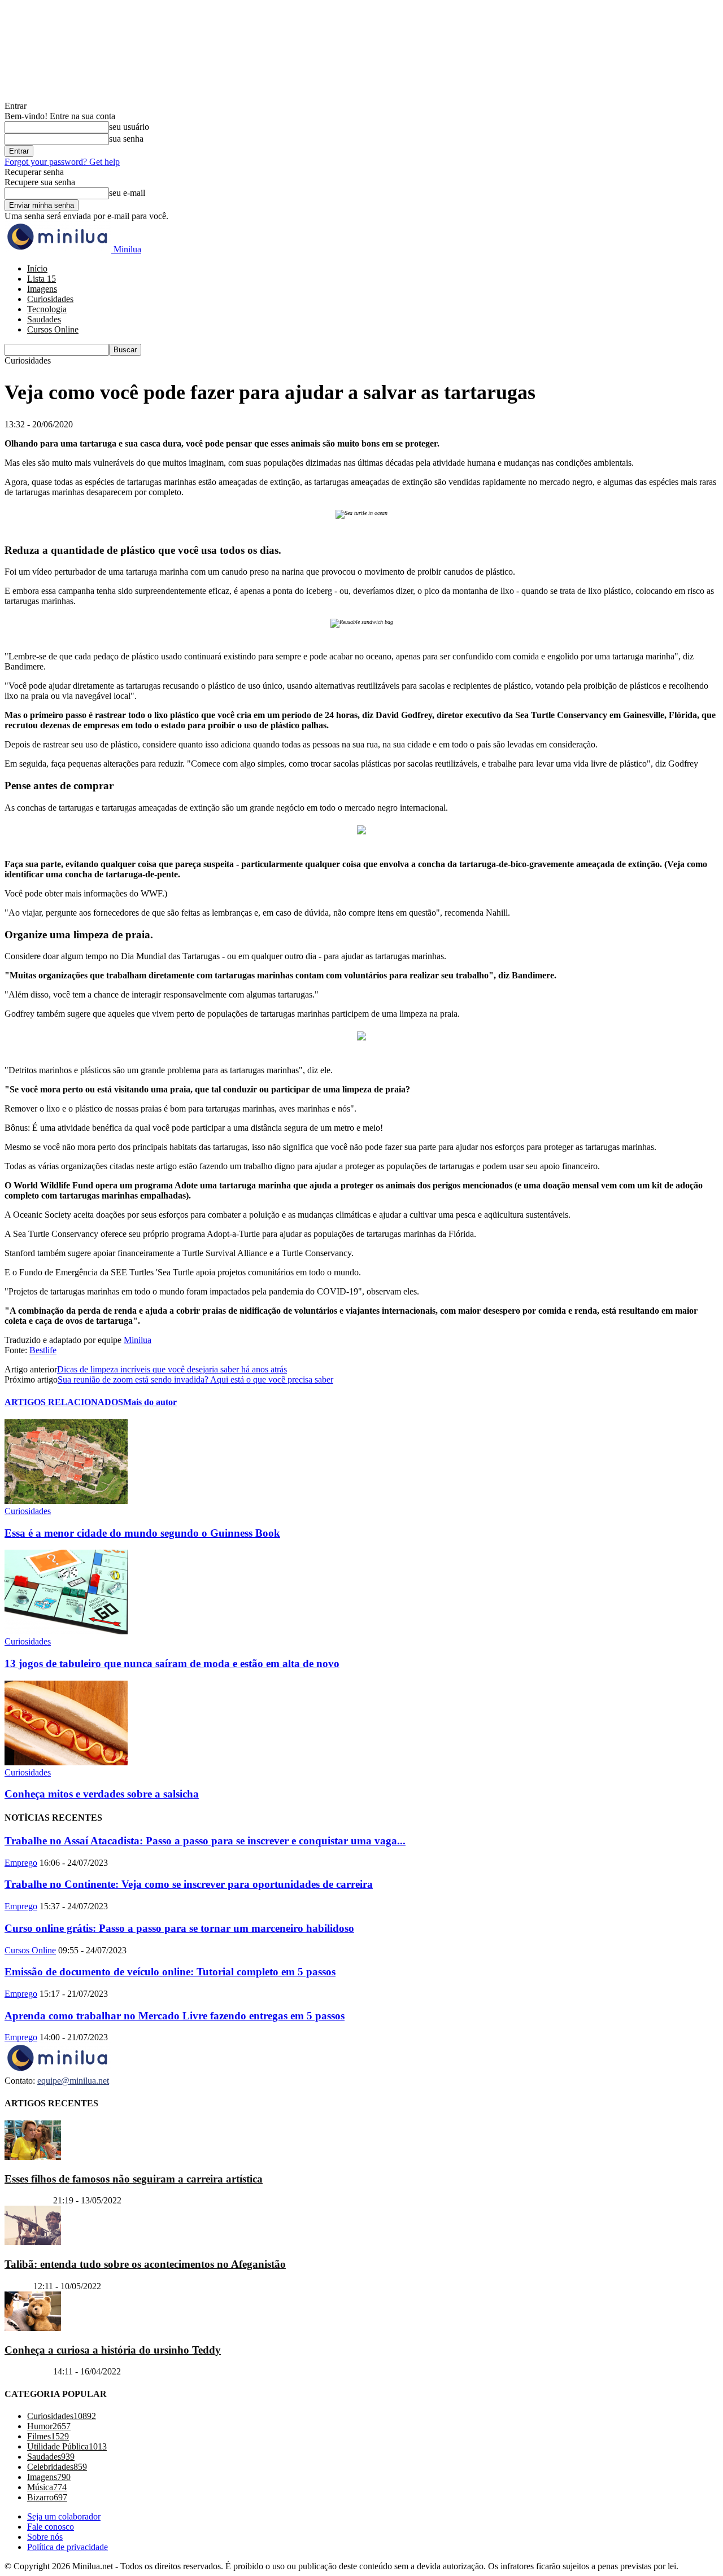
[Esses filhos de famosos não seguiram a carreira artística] (33, 2157)
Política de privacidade (67, 2547)
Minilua (138, 1340)
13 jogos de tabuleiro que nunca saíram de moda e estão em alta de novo (172, 1663)
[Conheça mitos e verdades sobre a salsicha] (66, 1762)
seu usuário (129, 127)
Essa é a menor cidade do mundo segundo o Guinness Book (142, 1533)
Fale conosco (51, 2527)
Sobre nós (45, 2537)
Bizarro (18, 2286)
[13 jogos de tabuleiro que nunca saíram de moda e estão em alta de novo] (66, 1631)
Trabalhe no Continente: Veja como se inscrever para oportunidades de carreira (189, 1884)
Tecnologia (47, 309)
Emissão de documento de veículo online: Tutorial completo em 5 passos (170, 1972)
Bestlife (43, 1350)
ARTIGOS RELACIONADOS (64, 1402)
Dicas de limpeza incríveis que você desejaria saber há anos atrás (172, 1369)
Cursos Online (53, 329)
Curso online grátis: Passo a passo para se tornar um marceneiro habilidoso (179, 1928)
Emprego (21, 1863)
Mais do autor (150, 1402)
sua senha (126, 139)
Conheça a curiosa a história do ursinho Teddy (113, 2350)
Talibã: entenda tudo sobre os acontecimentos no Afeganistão (145, 2264)
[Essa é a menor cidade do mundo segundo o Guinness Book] (66, 1501)
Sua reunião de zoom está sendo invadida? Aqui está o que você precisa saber (195, 1379)
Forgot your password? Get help (62, 162)
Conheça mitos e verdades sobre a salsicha (102, 1794)
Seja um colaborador (64, 2516)
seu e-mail (127, 193)
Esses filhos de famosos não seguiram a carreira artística (134, 2179)
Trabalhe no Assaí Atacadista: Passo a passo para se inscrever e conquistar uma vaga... (205, 1841)
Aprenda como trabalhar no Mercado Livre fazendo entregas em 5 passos (175, 2016)
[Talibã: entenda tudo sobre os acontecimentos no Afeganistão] (33, 2242)
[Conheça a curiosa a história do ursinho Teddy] (33, 2328)
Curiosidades (50, 299)
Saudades (44, 319)
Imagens (42, 289)
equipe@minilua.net (73, 2081)
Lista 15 (42, 279)
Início (37, 268)
